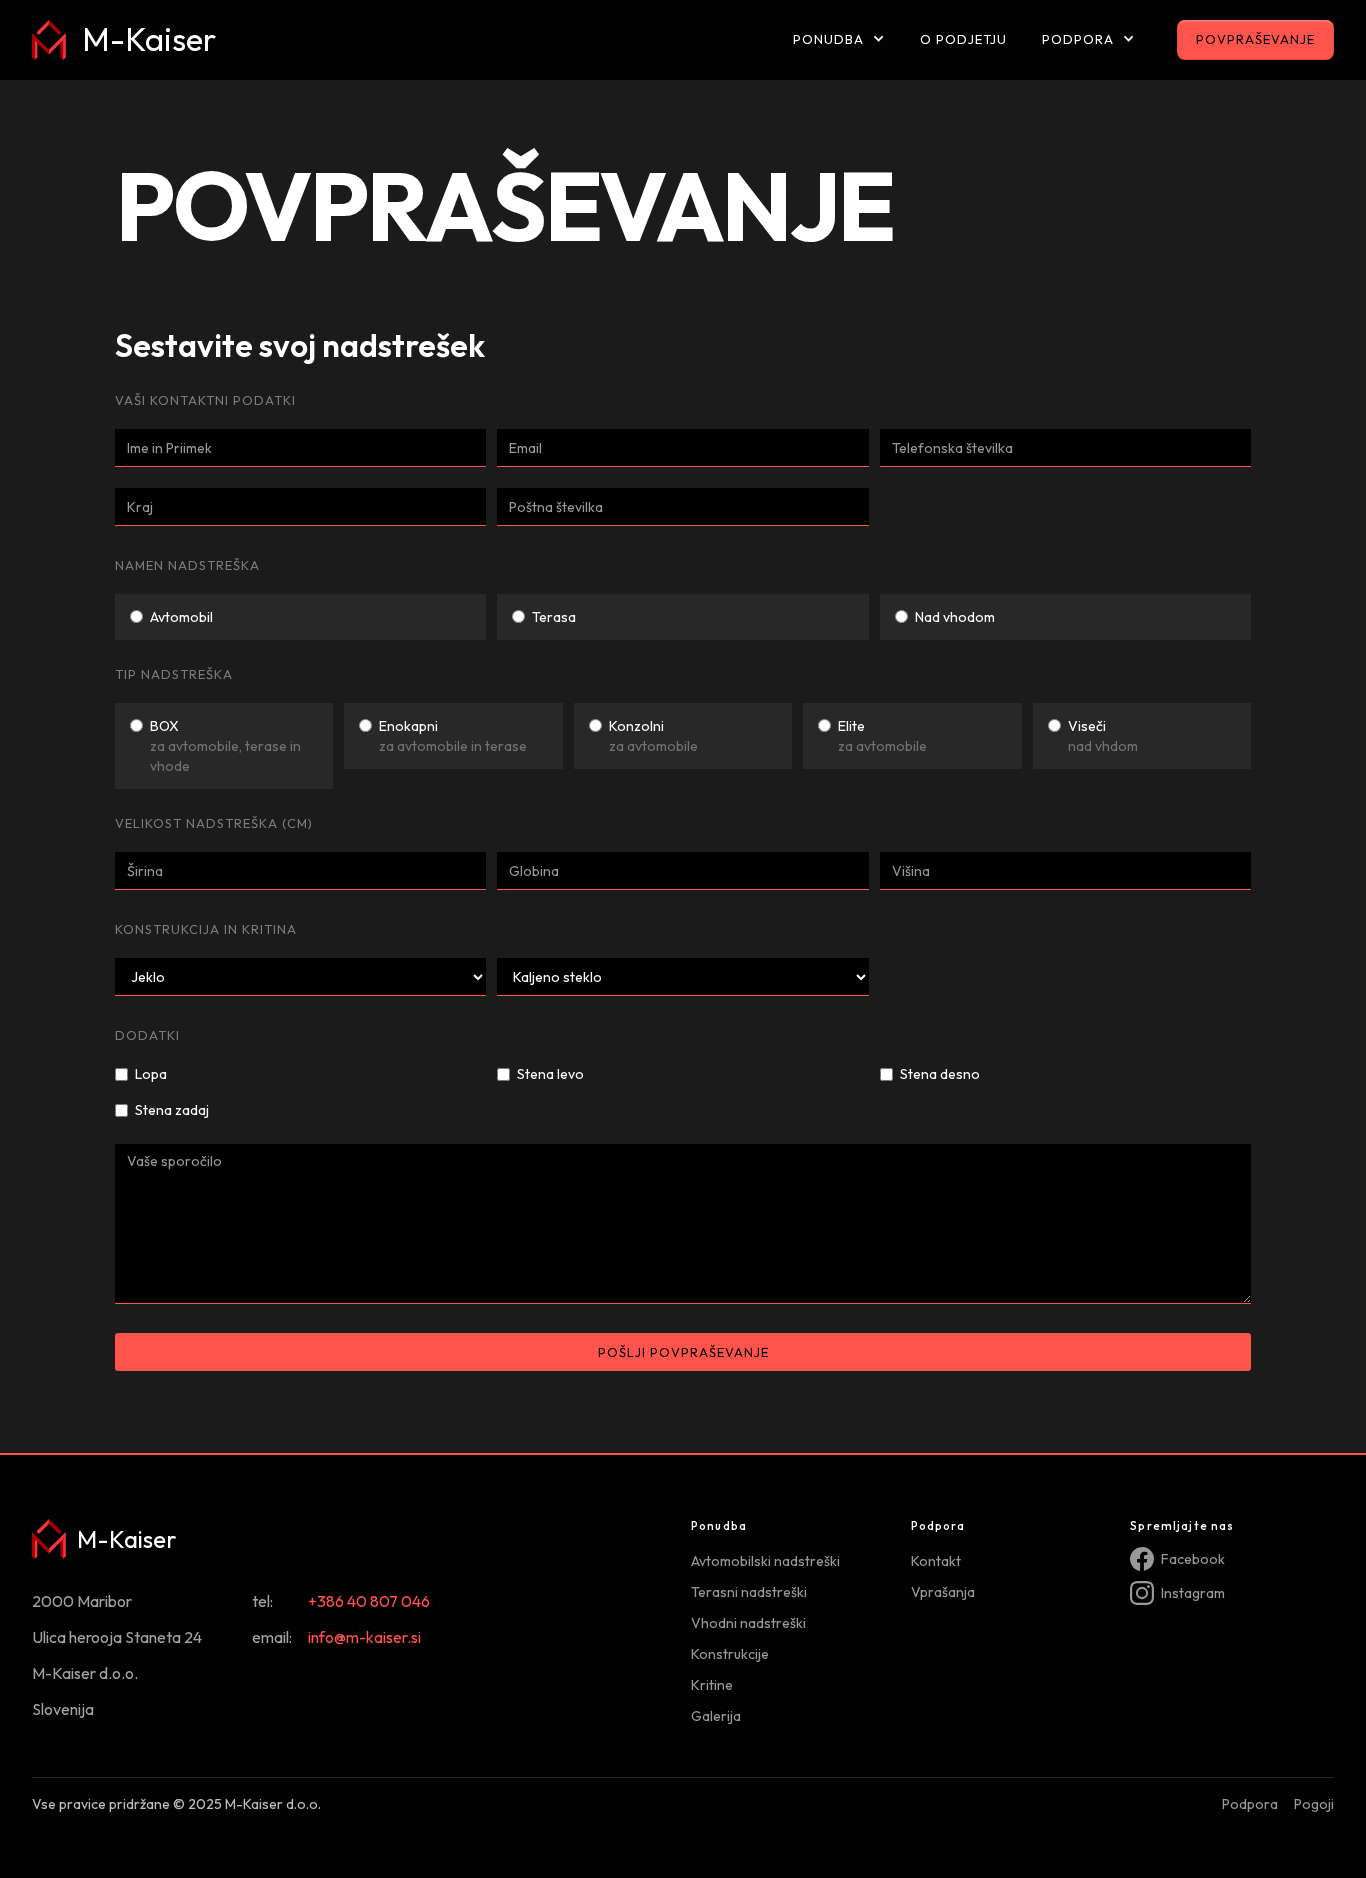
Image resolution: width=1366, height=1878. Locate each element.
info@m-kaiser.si (364, 1637)
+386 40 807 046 (369, 1601)
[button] (838, 40)
